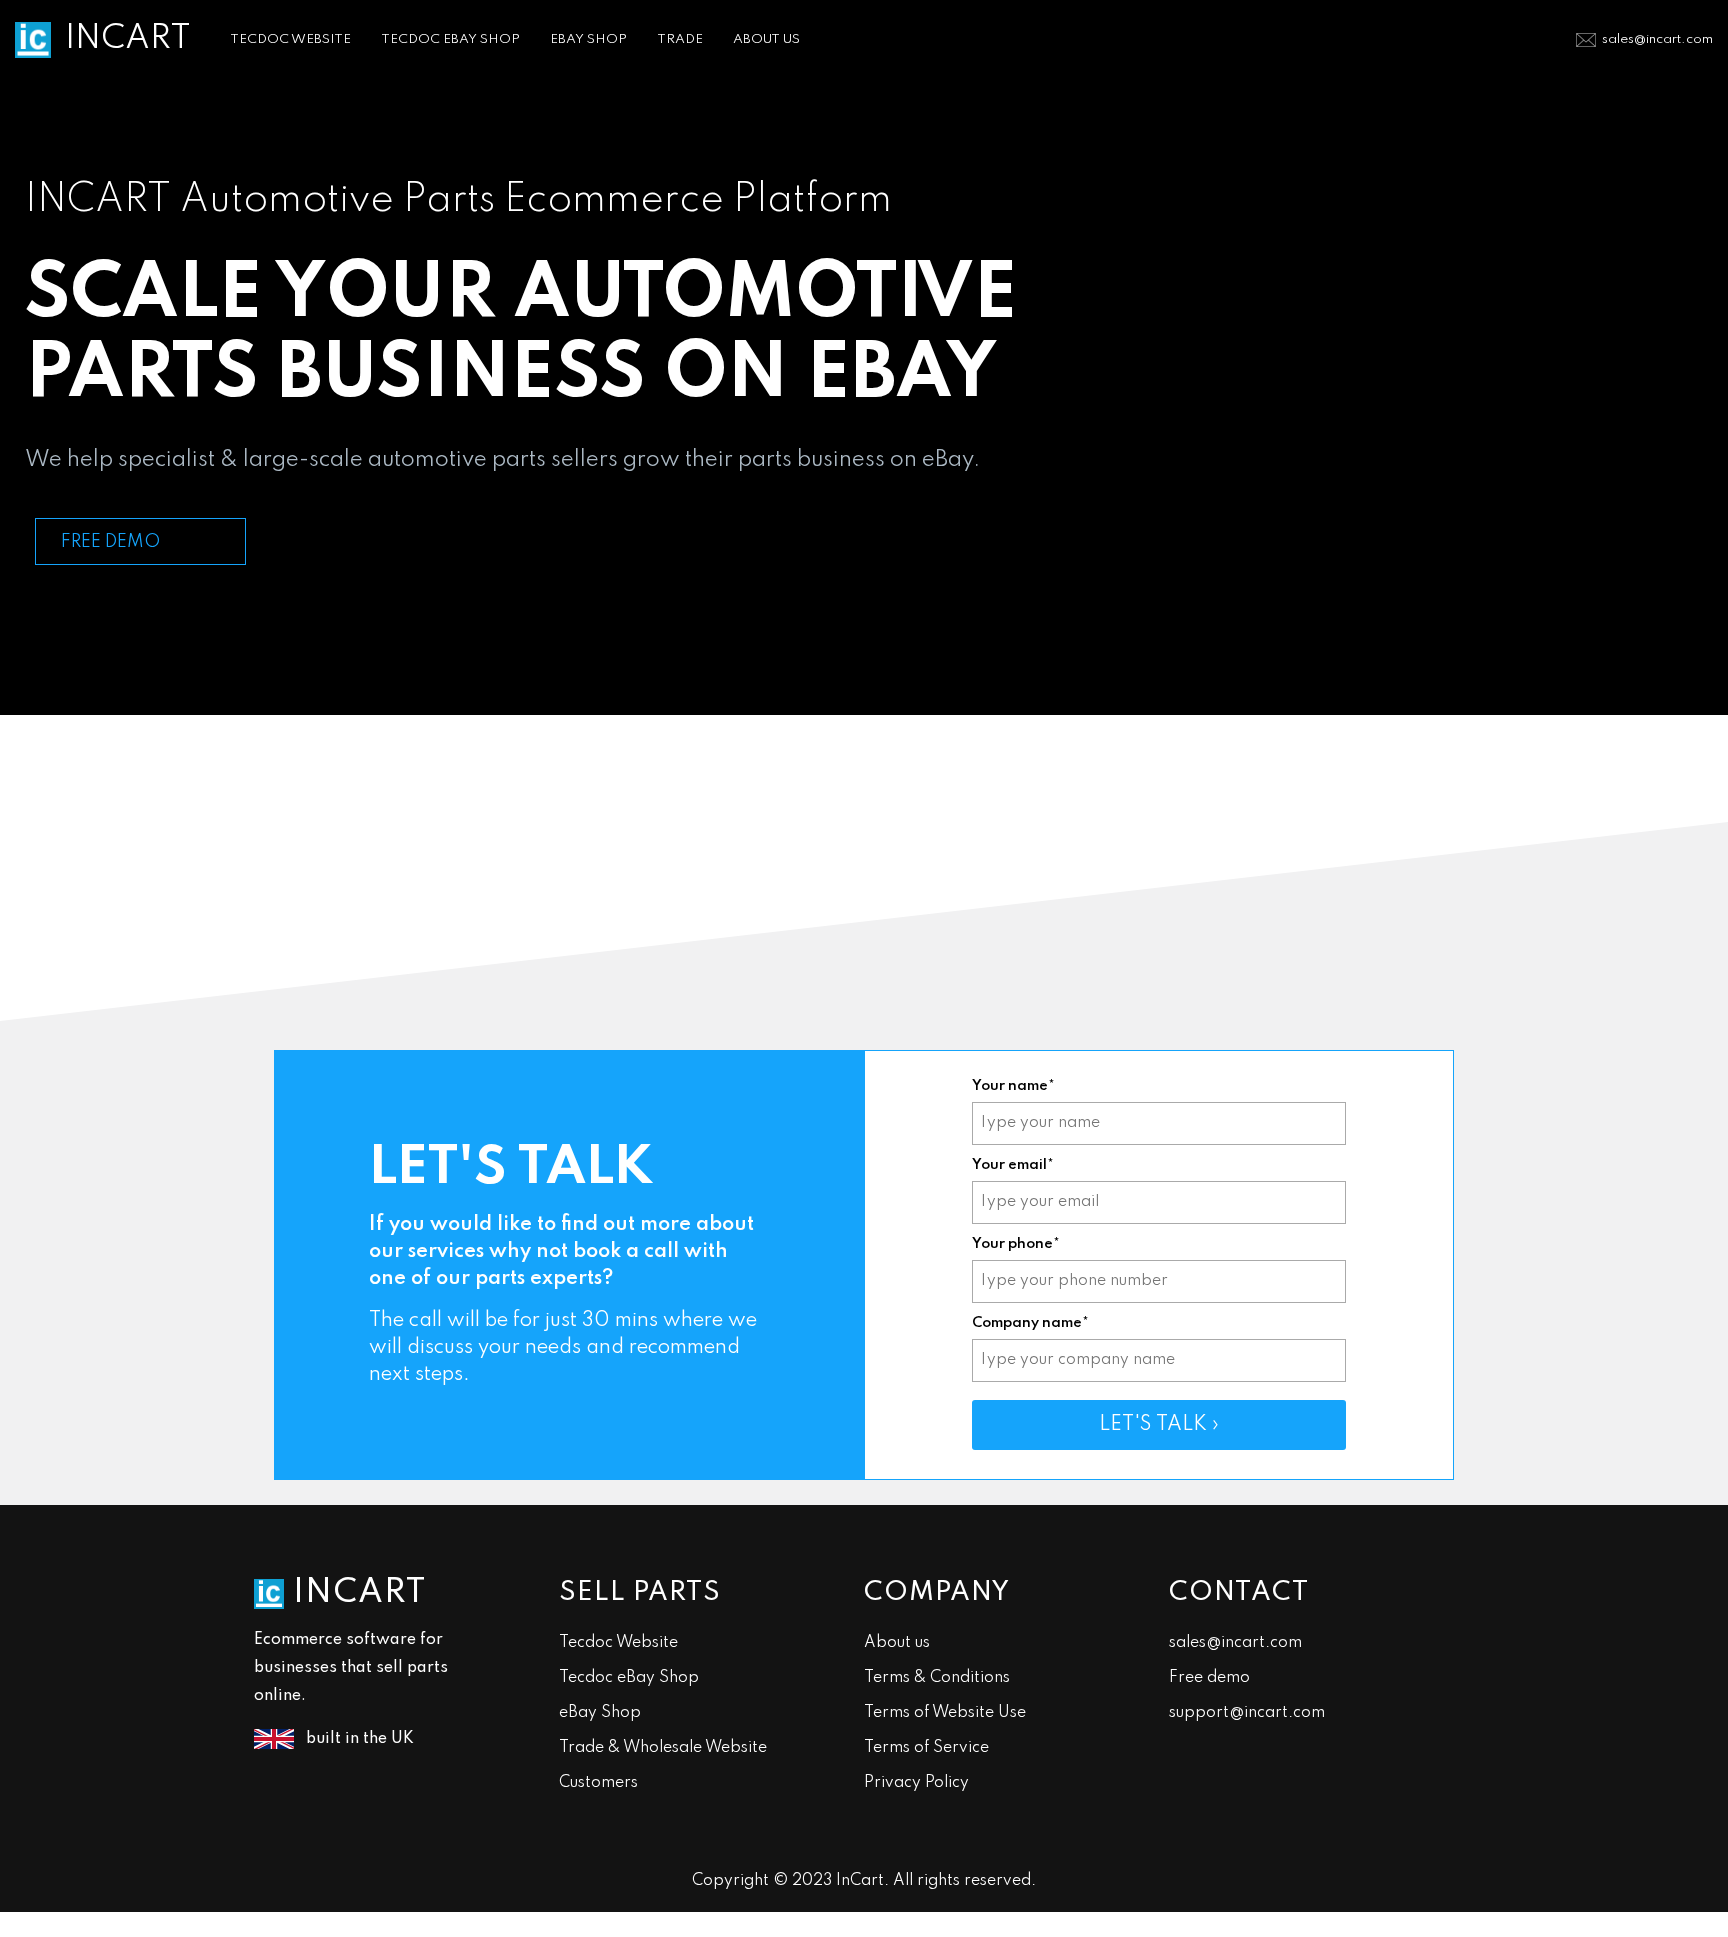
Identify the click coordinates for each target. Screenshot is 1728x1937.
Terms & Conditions (937, 1678)
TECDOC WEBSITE (290, 39)
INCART (128, 39)
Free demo (1209, 1678)
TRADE (680, 39)
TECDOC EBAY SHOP (450, 39)
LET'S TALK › (1159, 1425)
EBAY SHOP (588, 39)
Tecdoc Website (618, 1643)
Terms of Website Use (945, 1713)
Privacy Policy (916, 1783)
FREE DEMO (110, 542)
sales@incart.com (1657, 39)
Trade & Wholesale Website (663, 1748)
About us (897, 1643)
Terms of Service (926, 1748)
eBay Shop (600, 1713)
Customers (598, 1783)
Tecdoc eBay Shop (629, 1678)
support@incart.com (1247, 1713)
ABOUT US (766, 39)
